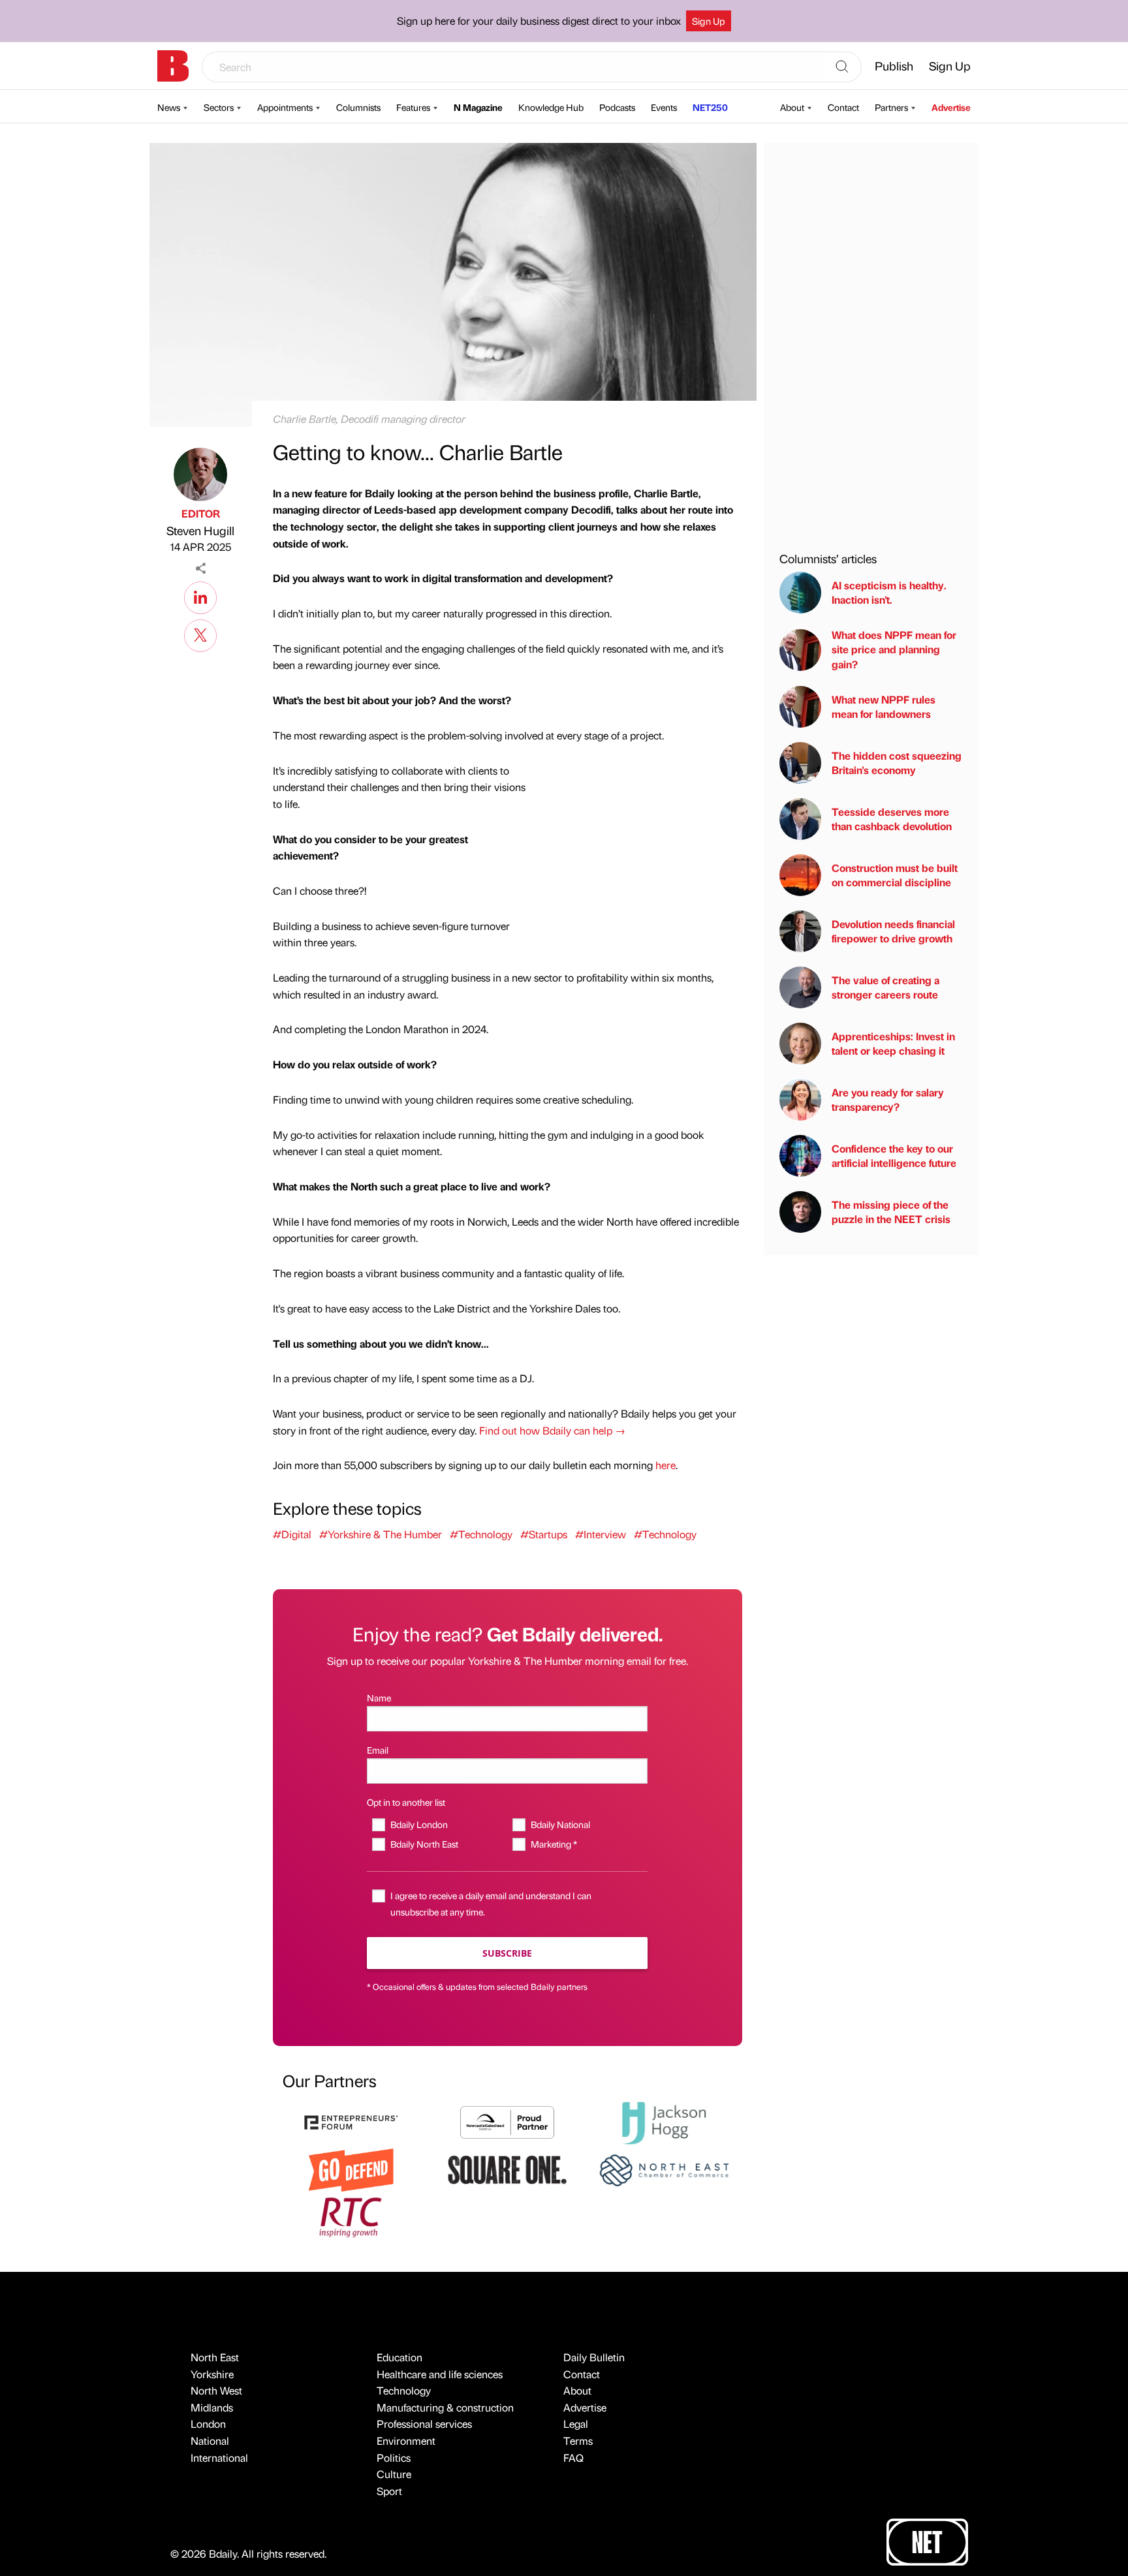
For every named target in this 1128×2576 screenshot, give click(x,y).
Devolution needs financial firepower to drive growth (893, 931)
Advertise (951, 107)
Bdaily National (560, 1824)
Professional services (424, 2424)
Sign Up (709, 21)
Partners (891, 107)
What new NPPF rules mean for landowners (884, 706)
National (210, 2441)
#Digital (292, 1534)
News (169, 107)
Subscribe (507, 1953)
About (792, 107)
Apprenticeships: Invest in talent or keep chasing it (893, 1043)
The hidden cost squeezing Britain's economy (897, 763)
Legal (576, 2424)
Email (378, 1750)
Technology (404, 2390)
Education (399, 2357)
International (219, 2458)
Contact (843, 107)
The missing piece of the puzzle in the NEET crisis (891, 1212)
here (666, 1465)
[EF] (351, 2121)
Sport (389, 2491)
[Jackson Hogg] (664, 2121)
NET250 (710, 107)
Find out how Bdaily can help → (552, 1430)
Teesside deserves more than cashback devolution (892, 819)
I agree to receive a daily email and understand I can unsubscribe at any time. (491, 1903)
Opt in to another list (406, 1802)
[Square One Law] (507, 2168)
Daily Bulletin (594, 2357)
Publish (894, 66)
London (208, 2424)
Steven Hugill (200, 530)
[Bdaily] (173, 66)
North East (215, 2357)
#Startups (544, 1534)
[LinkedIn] (200, 596)
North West (216, 2390)
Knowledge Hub (551, 107)
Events (664, 107)
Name (379, 1698)
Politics (394, 2458)
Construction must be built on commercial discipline (895, 875)
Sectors (219, 107)
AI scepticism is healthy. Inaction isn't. (889, 592)
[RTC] (351, 2215)
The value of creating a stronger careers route (885, 987)
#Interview (601, 1534)
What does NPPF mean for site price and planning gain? (894, 649)
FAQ (573, 2458)
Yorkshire (212, 2374)
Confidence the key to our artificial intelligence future (894, 1156)
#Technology (481, 1534)
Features (413, 107)
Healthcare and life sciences (440, 2374)
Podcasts (617, 107)
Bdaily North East (424, 1844)
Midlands (212, 2407)
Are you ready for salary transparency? (888, 1099)
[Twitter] (200, 634)
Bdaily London (419, 1824)
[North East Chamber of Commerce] (664, 2168)
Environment (406, 2441)
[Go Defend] (351, 2168)
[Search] (842, 67)
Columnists (358, 107)
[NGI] (507, 2121)
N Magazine (478, 107)
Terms (578, 2441)
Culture (394, 2474)
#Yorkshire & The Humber (381, 1534)
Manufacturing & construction (445, 2407)
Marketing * (554, 1844)
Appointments (285, 107)
